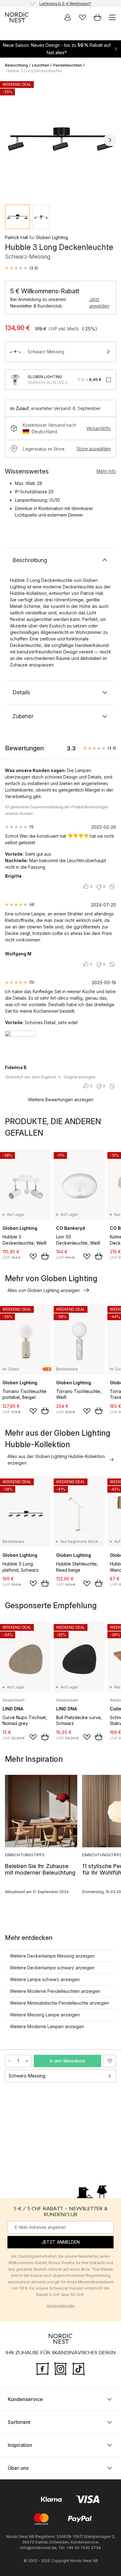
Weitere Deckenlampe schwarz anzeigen (52, 1968)
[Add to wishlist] (33, 1256)
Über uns (18, 2468)
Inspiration (20, 2445)
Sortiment (19, 2422)
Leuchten (40, 65)
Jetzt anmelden (99, 303)
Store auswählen (94, 449)
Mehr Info (106, 471)
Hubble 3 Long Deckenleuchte (34, 71)
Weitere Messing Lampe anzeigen (45, 2015)
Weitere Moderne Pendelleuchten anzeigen (55, 1991)
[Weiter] (110, 140)
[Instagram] (60, 2368)
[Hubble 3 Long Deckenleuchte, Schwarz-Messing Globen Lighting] (60, 139)
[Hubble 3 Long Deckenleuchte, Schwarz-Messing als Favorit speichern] (110, 2061)
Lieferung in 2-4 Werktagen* (65, 4)
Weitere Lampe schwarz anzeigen (45, 1979)
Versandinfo (99, 428)
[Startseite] (17, 17)
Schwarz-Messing (27, 2076)
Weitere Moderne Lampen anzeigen (47, 2026)
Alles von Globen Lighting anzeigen (44, 1290)
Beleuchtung (16, 65)
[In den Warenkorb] (45, 1256)
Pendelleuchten (67, 65)
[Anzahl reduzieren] (9, 2061)
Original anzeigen (80, 1077)
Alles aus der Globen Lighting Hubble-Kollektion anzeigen (56, 1460)
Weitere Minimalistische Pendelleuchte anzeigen (59, 2003)
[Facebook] (43, 2368)
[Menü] (112, 17)
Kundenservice (25, 2399)
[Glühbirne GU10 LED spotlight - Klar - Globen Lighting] (15, 380)
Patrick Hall (16, 237)
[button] (21, 268)
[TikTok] (78, 2368)
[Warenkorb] (97, 17)
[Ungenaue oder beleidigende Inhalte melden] (112, 887)
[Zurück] (11, 140)
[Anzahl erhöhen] (27, 2061)
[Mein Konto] (68, 17)
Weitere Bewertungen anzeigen (61, 1100)
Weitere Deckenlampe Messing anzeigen (52, 1956)
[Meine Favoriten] (83, 17)
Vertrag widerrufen (60, 2306)
